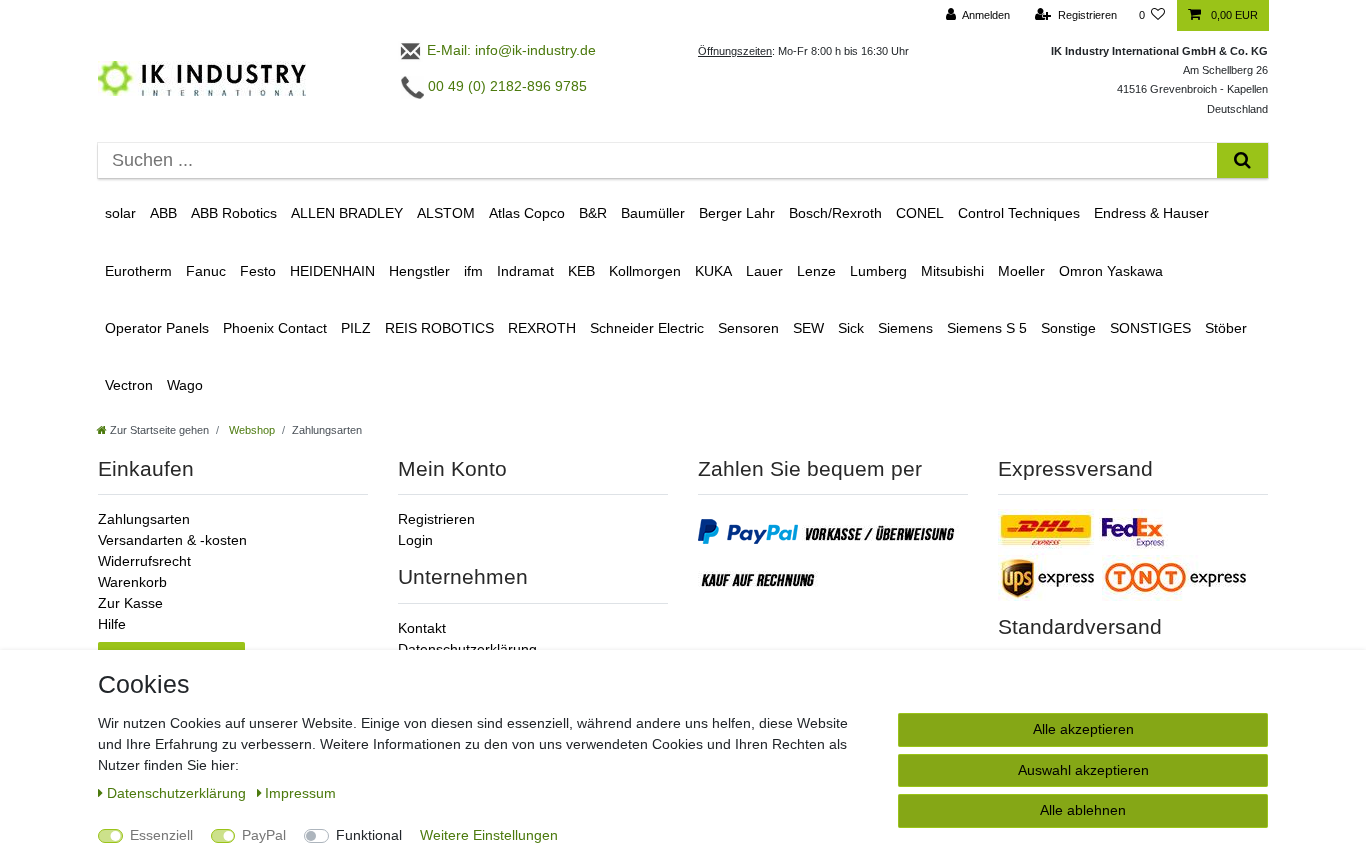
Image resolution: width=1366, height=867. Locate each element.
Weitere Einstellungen (489, 835)
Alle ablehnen (1083, 810)
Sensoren (748, 328)
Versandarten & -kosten (172, 540)
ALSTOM (446, 213)
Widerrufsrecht (144, 561)
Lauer (764, 271)
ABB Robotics (234, 213)
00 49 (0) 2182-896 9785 (505, 86)
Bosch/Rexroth (835, 213)
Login (415, 540)
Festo (258, 271)
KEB (581, 271)
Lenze (816, 271)
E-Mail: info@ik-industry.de (509, 50)
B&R (593, 213)
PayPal (264, 835)
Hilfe (112, 624)
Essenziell (161, 835)
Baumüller (653, 213)
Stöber (1226, 328)
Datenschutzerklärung (467, 649)
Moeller (1021, 271)
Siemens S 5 (987, 328)
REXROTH (542, 328)
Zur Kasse (130, 603)
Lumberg (878, 271)
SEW (808, 328)
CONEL (920, 213)
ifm (473, 271)
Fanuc (206, 271)
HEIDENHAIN (332, 271)
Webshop (250, 430)
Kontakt (422, 628)
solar (120, 213)
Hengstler (419, 271)
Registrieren (436, 519)
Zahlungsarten (144, 519)
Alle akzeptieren (1083, 729)
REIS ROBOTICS (439, 328)
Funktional (369, 835)
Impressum (300, 793)
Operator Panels (157, 328)
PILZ (356, 328)
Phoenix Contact (275, 328)
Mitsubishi (952, 271)
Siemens (905, 328)
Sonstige (1068, 328)
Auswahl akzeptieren (1083, 770)
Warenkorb (132, 582)
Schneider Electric (647, 328)
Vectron (129, 385)
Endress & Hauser (1151, 213)
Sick (851, 328)
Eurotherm (138, 271)
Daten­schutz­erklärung (178, 793)
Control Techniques (1019, 213)
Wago (185, 385)
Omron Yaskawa (1111, 271)
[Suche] (1242, 160)
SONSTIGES (1150, 328)
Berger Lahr (737, 213)
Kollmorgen (645, 271)
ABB (163, 213)
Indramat (525, 271)
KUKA (713, 271)
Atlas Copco (527, 213)
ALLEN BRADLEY (347, 213)
